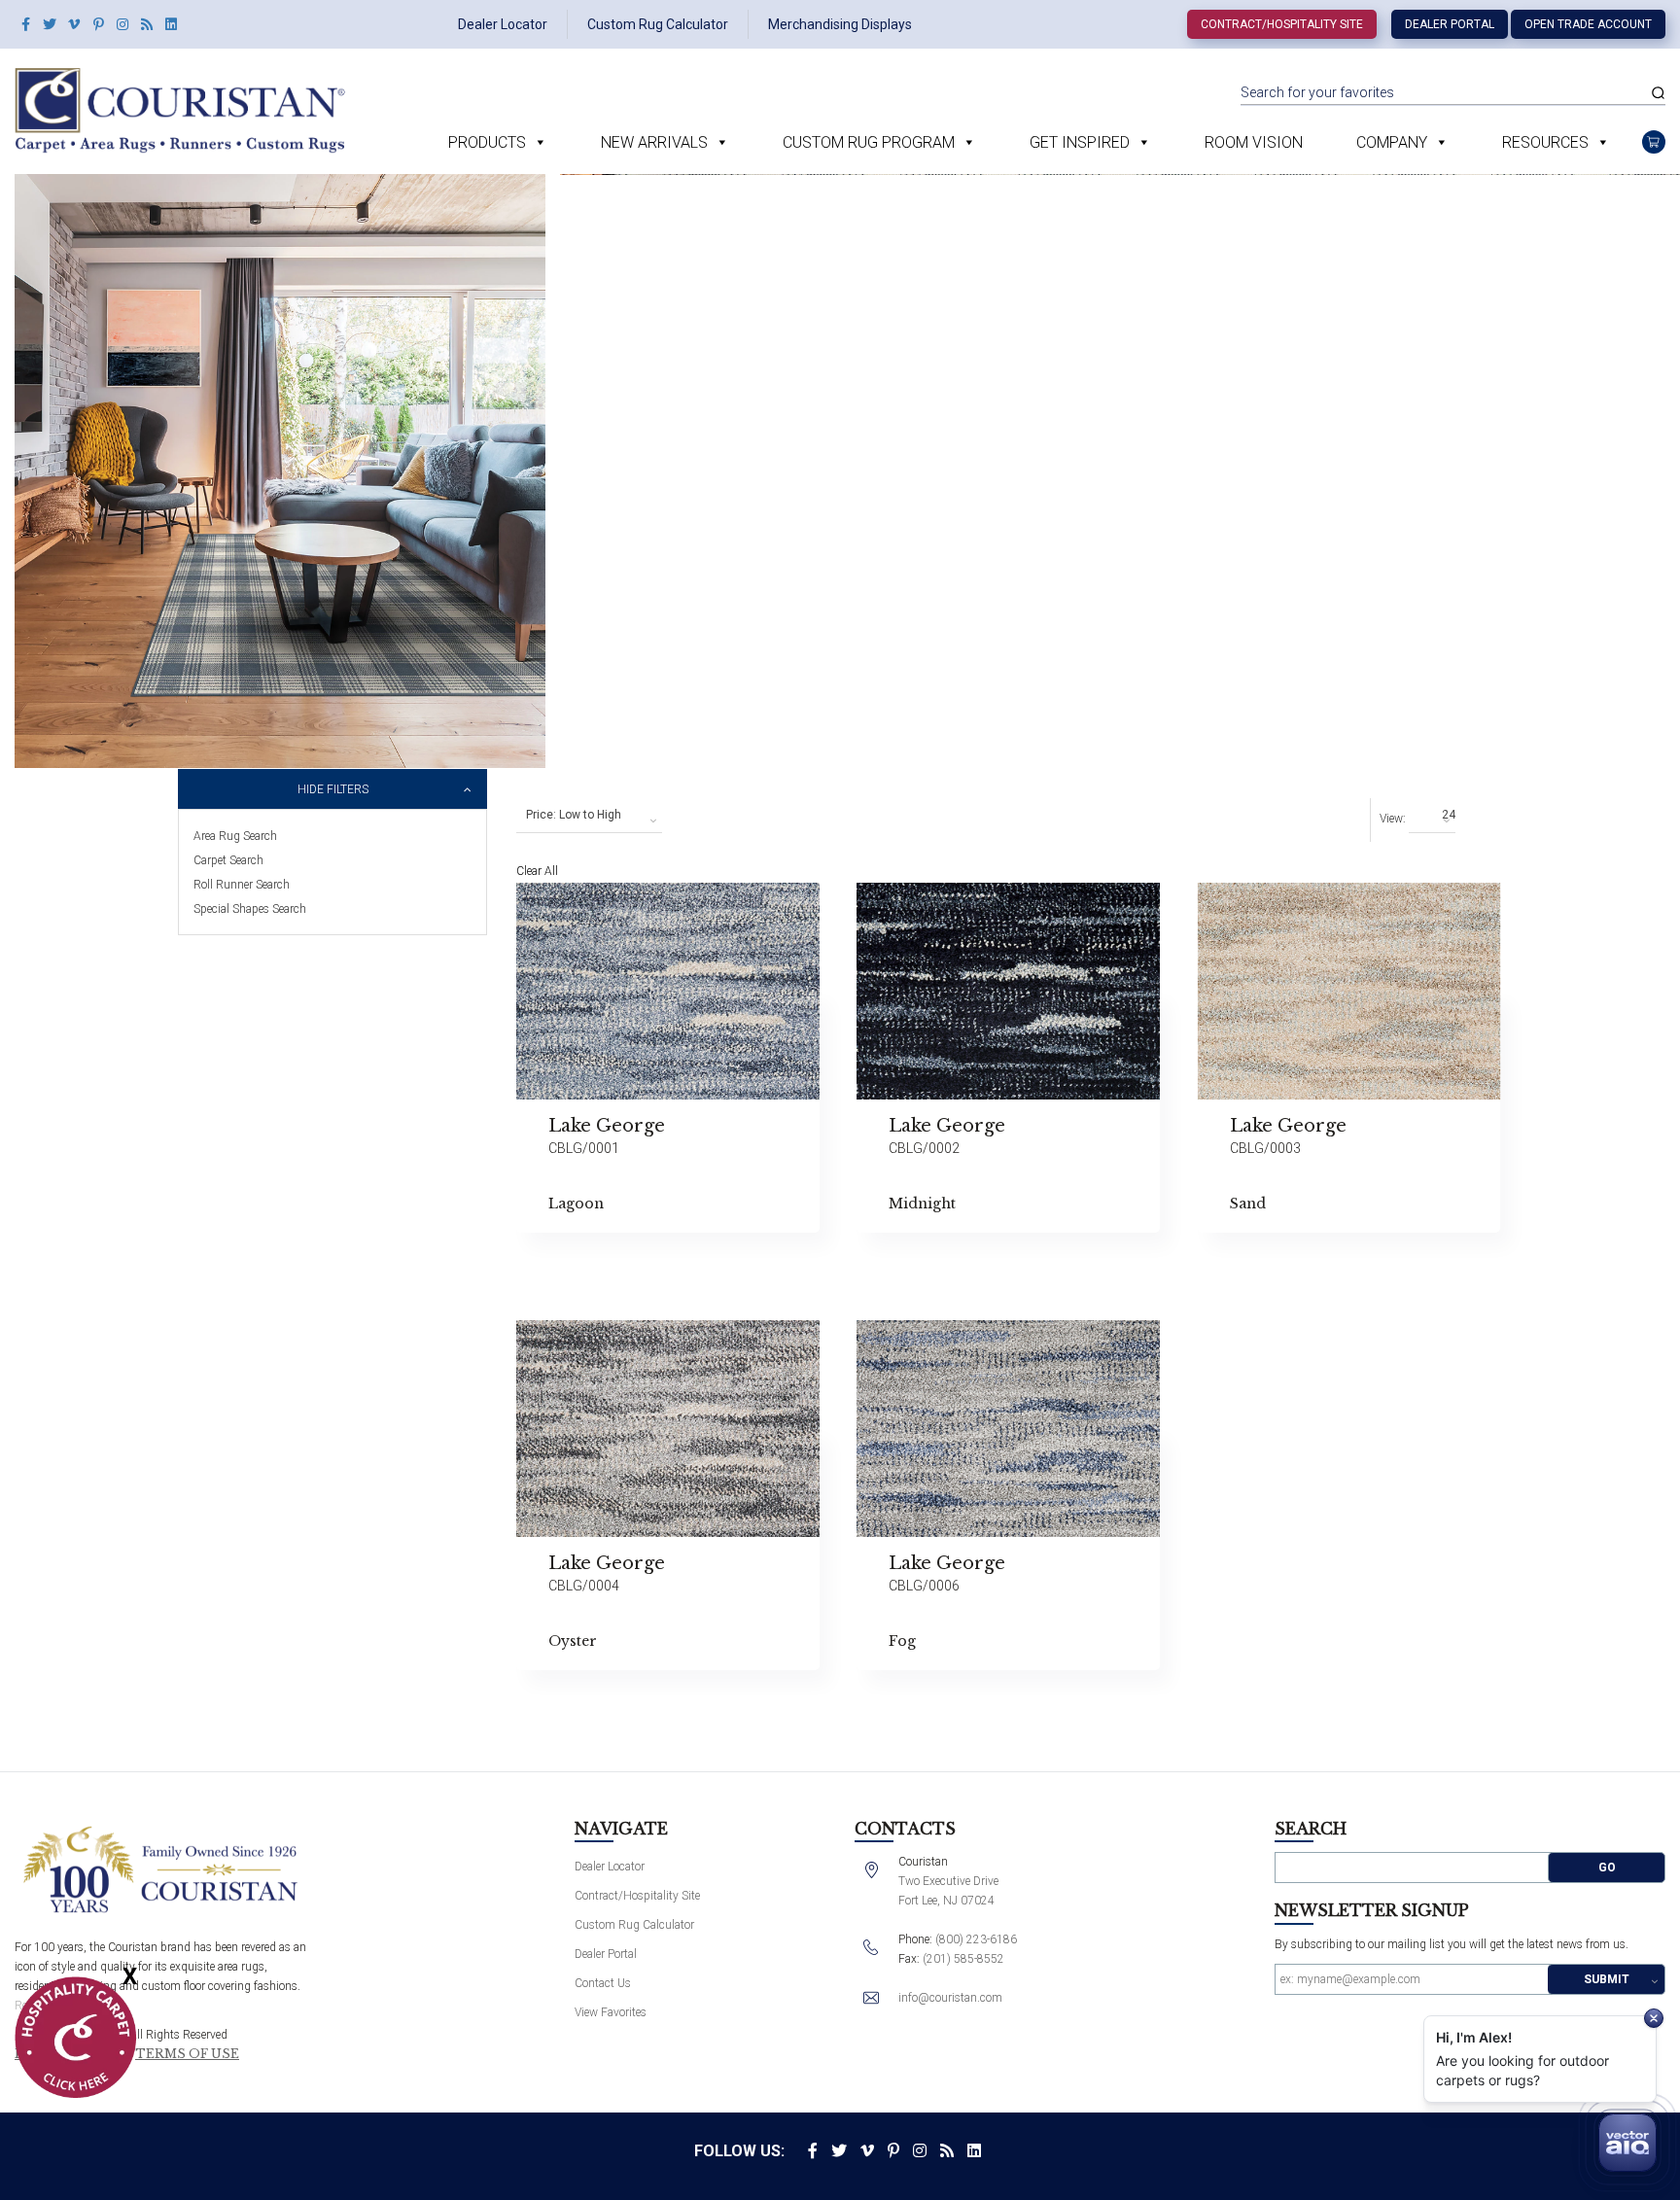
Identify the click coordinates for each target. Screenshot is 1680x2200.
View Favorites (611, 2012)
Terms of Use (187, 2054)
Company (1392, 142)
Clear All (537, 871)
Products (487, 142)
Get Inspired (1080, 142)
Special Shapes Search (250, 909)
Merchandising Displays (840, 24)
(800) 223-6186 (976, 1939)
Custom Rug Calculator (658, 24)
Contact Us (603, 1983)
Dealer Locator (503, 24)
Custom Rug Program (869, 142)
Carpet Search (228, 860)
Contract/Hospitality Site (1282, 24)
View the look (868, 906)
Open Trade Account (1588, 24)
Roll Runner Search (242, 885)
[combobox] (589, 816)
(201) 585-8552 (963, 1959)
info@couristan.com (950, 1998)
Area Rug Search (235, 836)
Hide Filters (333, 789)
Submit (1607, 1979)
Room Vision (1254, 142)
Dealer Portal (1450, 24)
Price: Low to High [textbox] (574, 815)
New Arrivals (654, 142)
